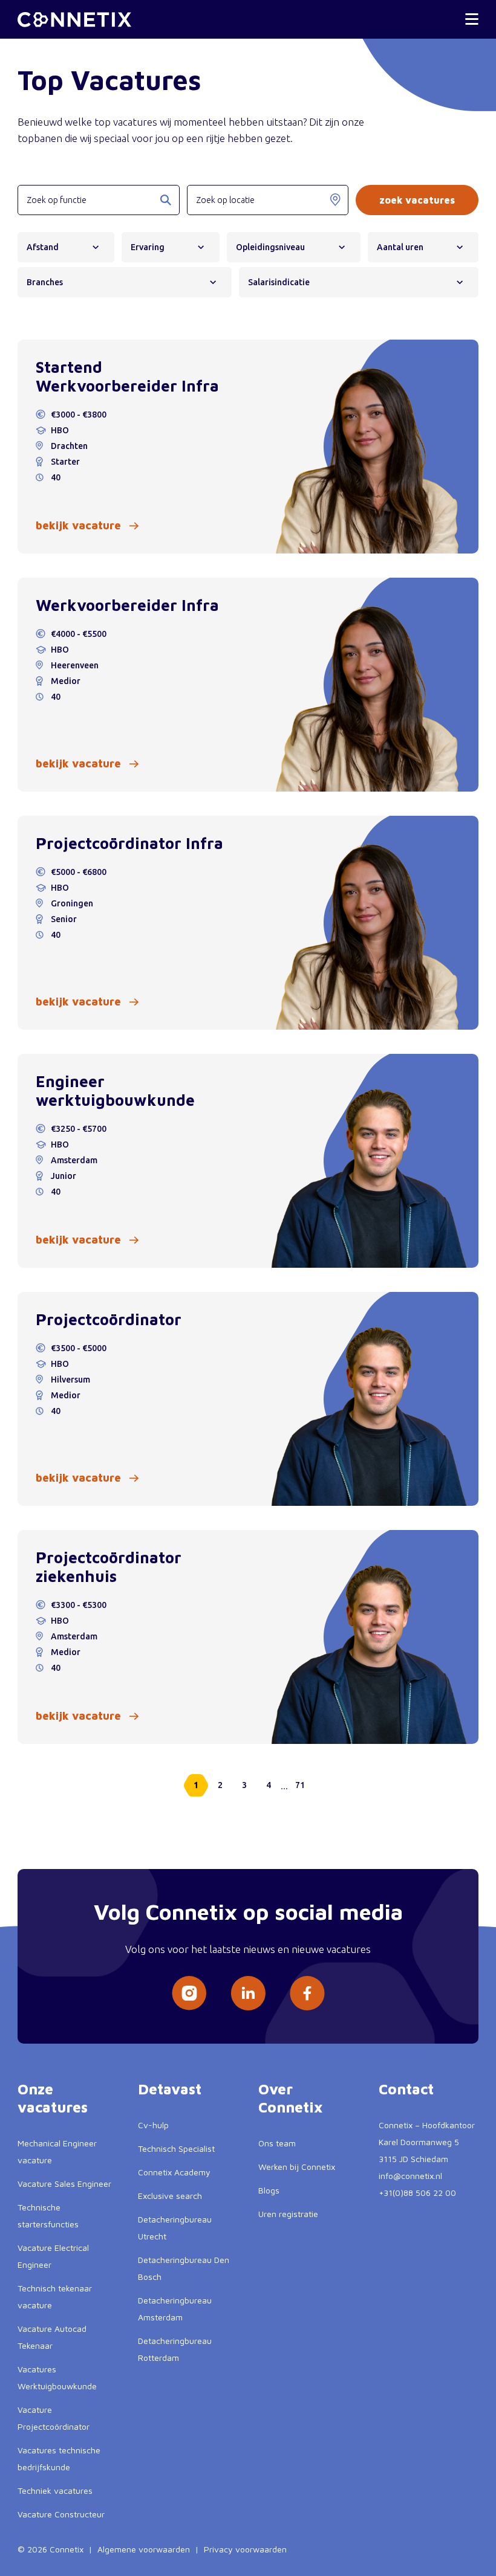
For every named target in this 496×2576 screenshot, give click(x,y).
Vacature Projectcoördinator (54, 2418)
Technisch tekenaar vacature (55, 2297)
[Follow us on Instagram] (189, 1993)
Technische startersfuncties (48, 2216)
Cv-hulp (153, 2125)
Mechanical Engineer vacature (57, 2152)
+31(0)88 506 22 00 (417, 2193)
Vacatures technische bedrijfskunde (59, 2458)
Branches (45, 282)
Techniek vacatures (55, 2490)
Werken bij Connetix (297, 2167)
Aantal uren (400, 247)
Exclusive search (170, 2196)
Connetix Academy (174, 2172)
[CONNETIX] (74, 20)
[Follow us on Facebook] (307, 1993)
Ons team (277, 2143)
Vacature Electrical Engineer (53, 2256)
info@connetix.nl (410, 2176)
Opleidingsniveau (270, 247)
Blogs (269, 2190)
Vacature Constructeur (61, 2514)
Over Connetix (291, 2098)
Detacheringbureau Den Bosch (184, 2268)
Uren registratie (288, 2214)
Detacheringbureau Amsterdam (175, 2309)
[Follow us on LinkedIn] (248, 1993)
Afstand (43, 247)
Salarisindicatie (279, 282)
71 (300, 1785)
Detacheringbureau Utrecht (175, 2228)
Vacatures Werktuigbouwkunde (57, 2377)
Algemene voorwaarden (144, 2549)
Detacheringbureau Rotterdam (175, 2349)
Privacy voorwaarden (245, 2549)
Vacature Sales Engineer (64, 2184)
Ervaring (148, 247)
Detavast (170, 2089)
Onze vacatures (53, 2098)
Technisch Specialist (176, 2148)
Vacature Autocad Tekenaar (52, 2337)
